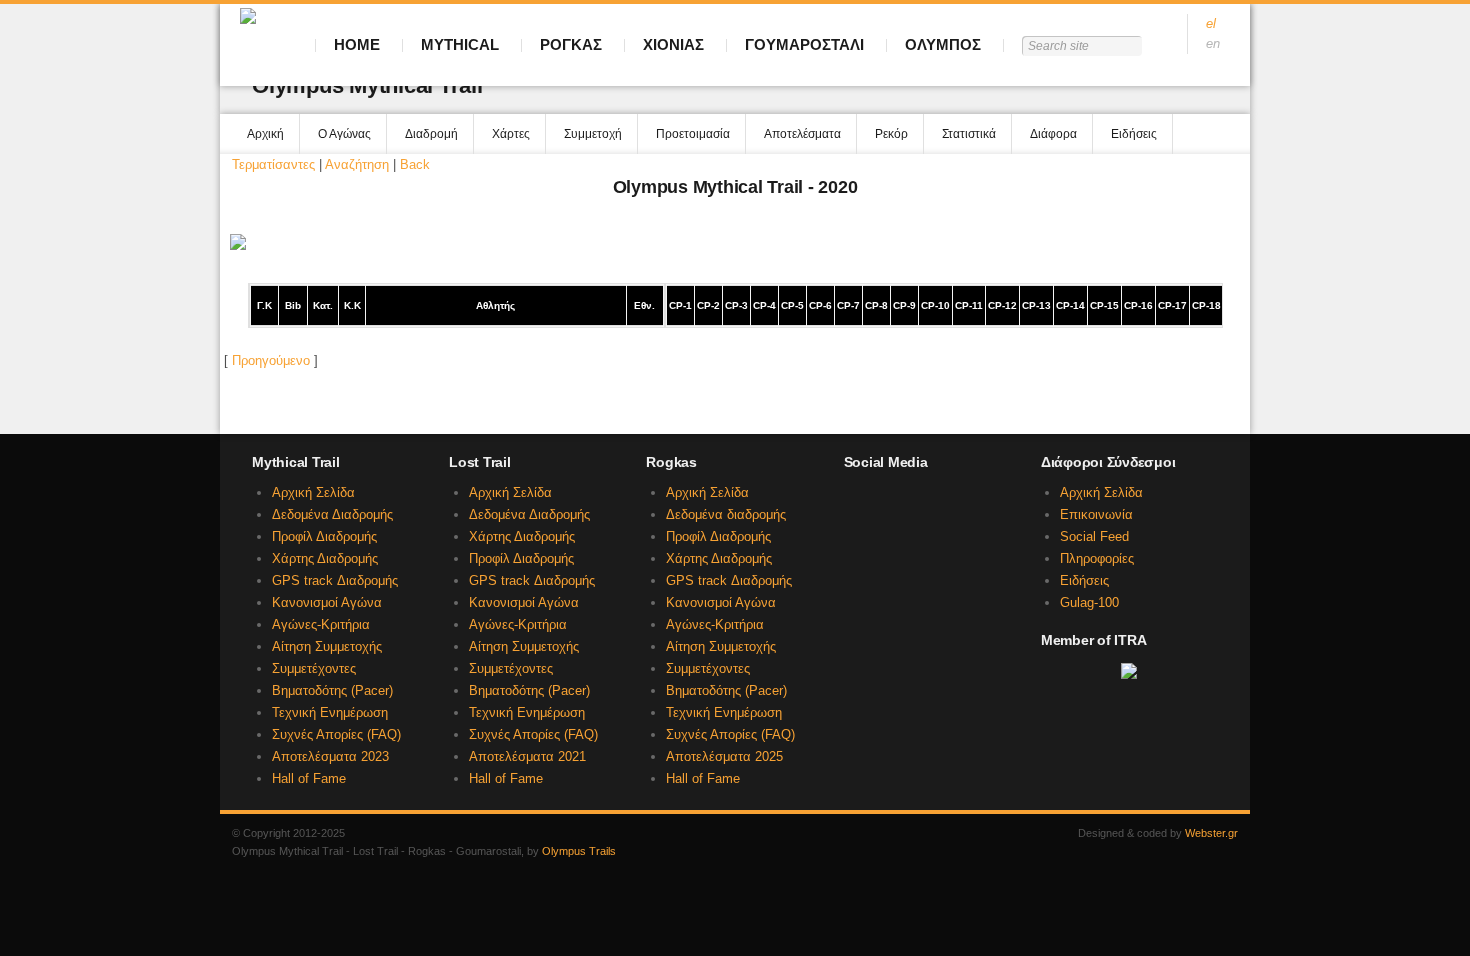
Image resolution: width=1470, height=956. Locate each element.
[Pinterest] (988, 538)
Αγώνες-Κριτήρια (321, 624)
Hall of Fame (309, 778)
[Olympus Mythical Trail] (854, 501)
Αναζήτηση (357, 164)
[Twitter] (854, 538)
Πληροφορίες (1097, 558)
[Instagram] (921, 538)
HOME (357, 44)
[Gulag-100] (954, 501)
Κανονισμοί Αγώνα (327, 602)
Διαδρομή (431, 134)
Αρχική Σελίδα (313, 492)
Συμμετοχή (593, 134)
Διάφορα (1053, 134)
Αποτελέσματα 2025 (724, 756)
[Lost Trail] (887, 501)
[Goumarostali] (988, 501)
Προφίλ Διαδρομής (324, 536)
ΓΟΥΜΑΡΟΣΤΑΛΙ (804, 44)
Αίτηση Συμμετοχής (327, 646)
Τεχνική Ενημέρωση (330, 712)
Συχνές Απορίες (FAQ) (336, 734)
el (1211, 23)
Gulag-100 (1089, 602)
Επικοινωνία (1096, 514)
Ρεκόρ (891, 134)
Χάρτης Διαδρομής (325, 558)
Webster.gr (1211, 833)
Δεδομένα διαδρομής (726, 514)
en (1213, 43)
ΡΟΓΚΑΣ (571, 44)
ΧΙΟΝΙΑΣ (673, 44)
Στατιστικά (969, 134)
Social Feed (1094, 536)
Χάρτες (511, 134)
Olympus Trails (579, 851)
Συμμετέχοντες (314, 668)
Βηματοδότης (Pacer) (332, 690)
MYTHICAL (460, 44)
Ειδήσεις (1134, 134)
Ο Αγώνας (344, 134)
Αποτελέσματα (802, 134)
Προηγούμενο (271, 360)
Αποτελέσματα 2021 (527, 756)
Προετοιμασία (693, 134)
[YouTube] (887, 538)
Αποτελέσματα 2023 (330, 756)
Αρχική (265, 134)
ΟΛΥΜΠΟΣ (943, 44)
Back (415, 164)
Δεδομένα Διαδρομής (332, 514)
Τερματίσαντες (273, 164)
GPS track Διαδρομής (335, 580)
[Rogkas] (921, 501)
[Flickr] (954, 538)
